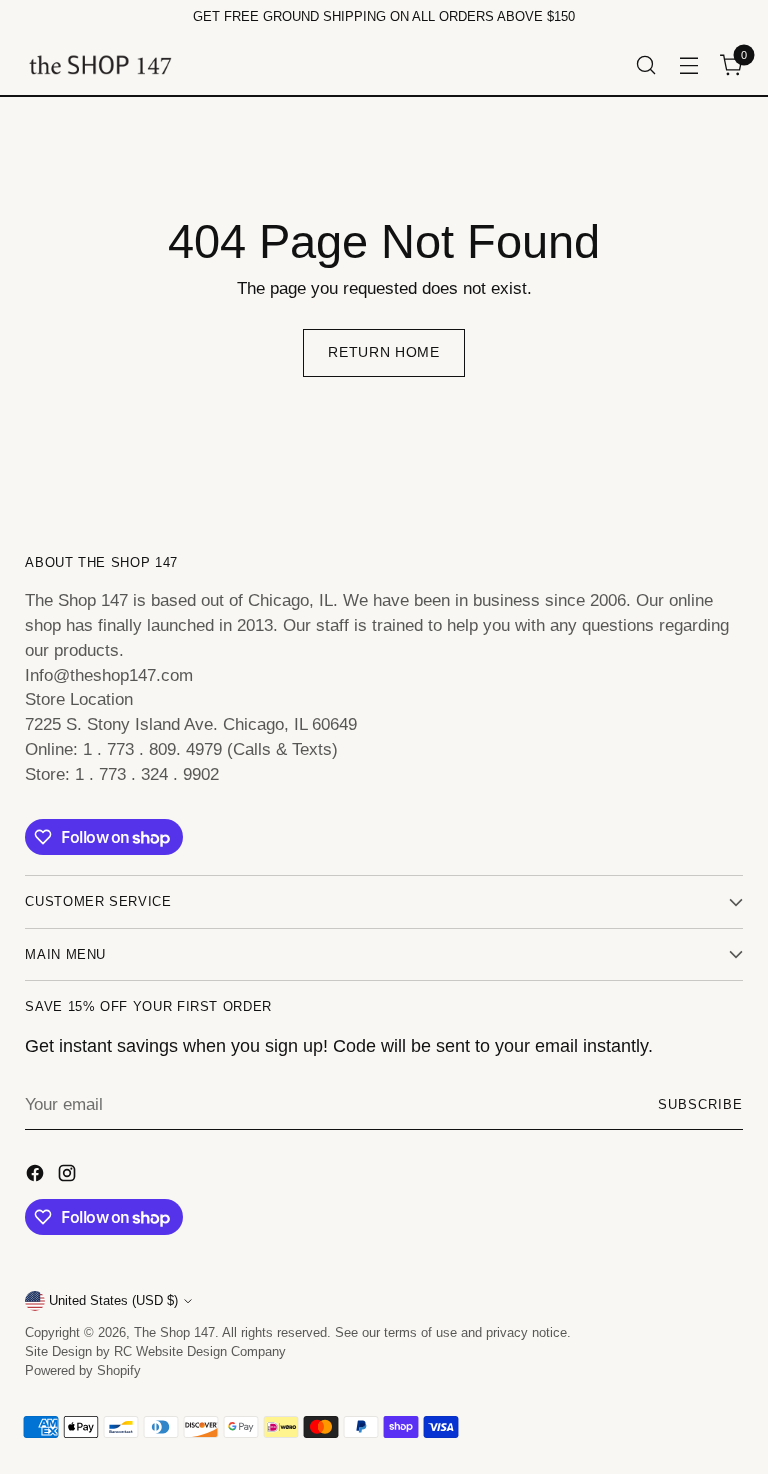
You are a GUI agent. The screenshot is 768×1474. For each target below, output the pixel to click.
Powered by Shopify (83, 1370)
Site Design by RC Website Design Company (155, 1351)
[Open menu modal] (689, 64)
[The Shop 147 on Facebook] (37, 1176)
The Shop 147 (174, 1332)
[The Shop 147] (100, 64)
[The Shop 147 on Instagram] (69, 1176)
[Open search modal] (646, 64)
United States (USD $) (113, 1300)
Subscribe (700, 1104)
